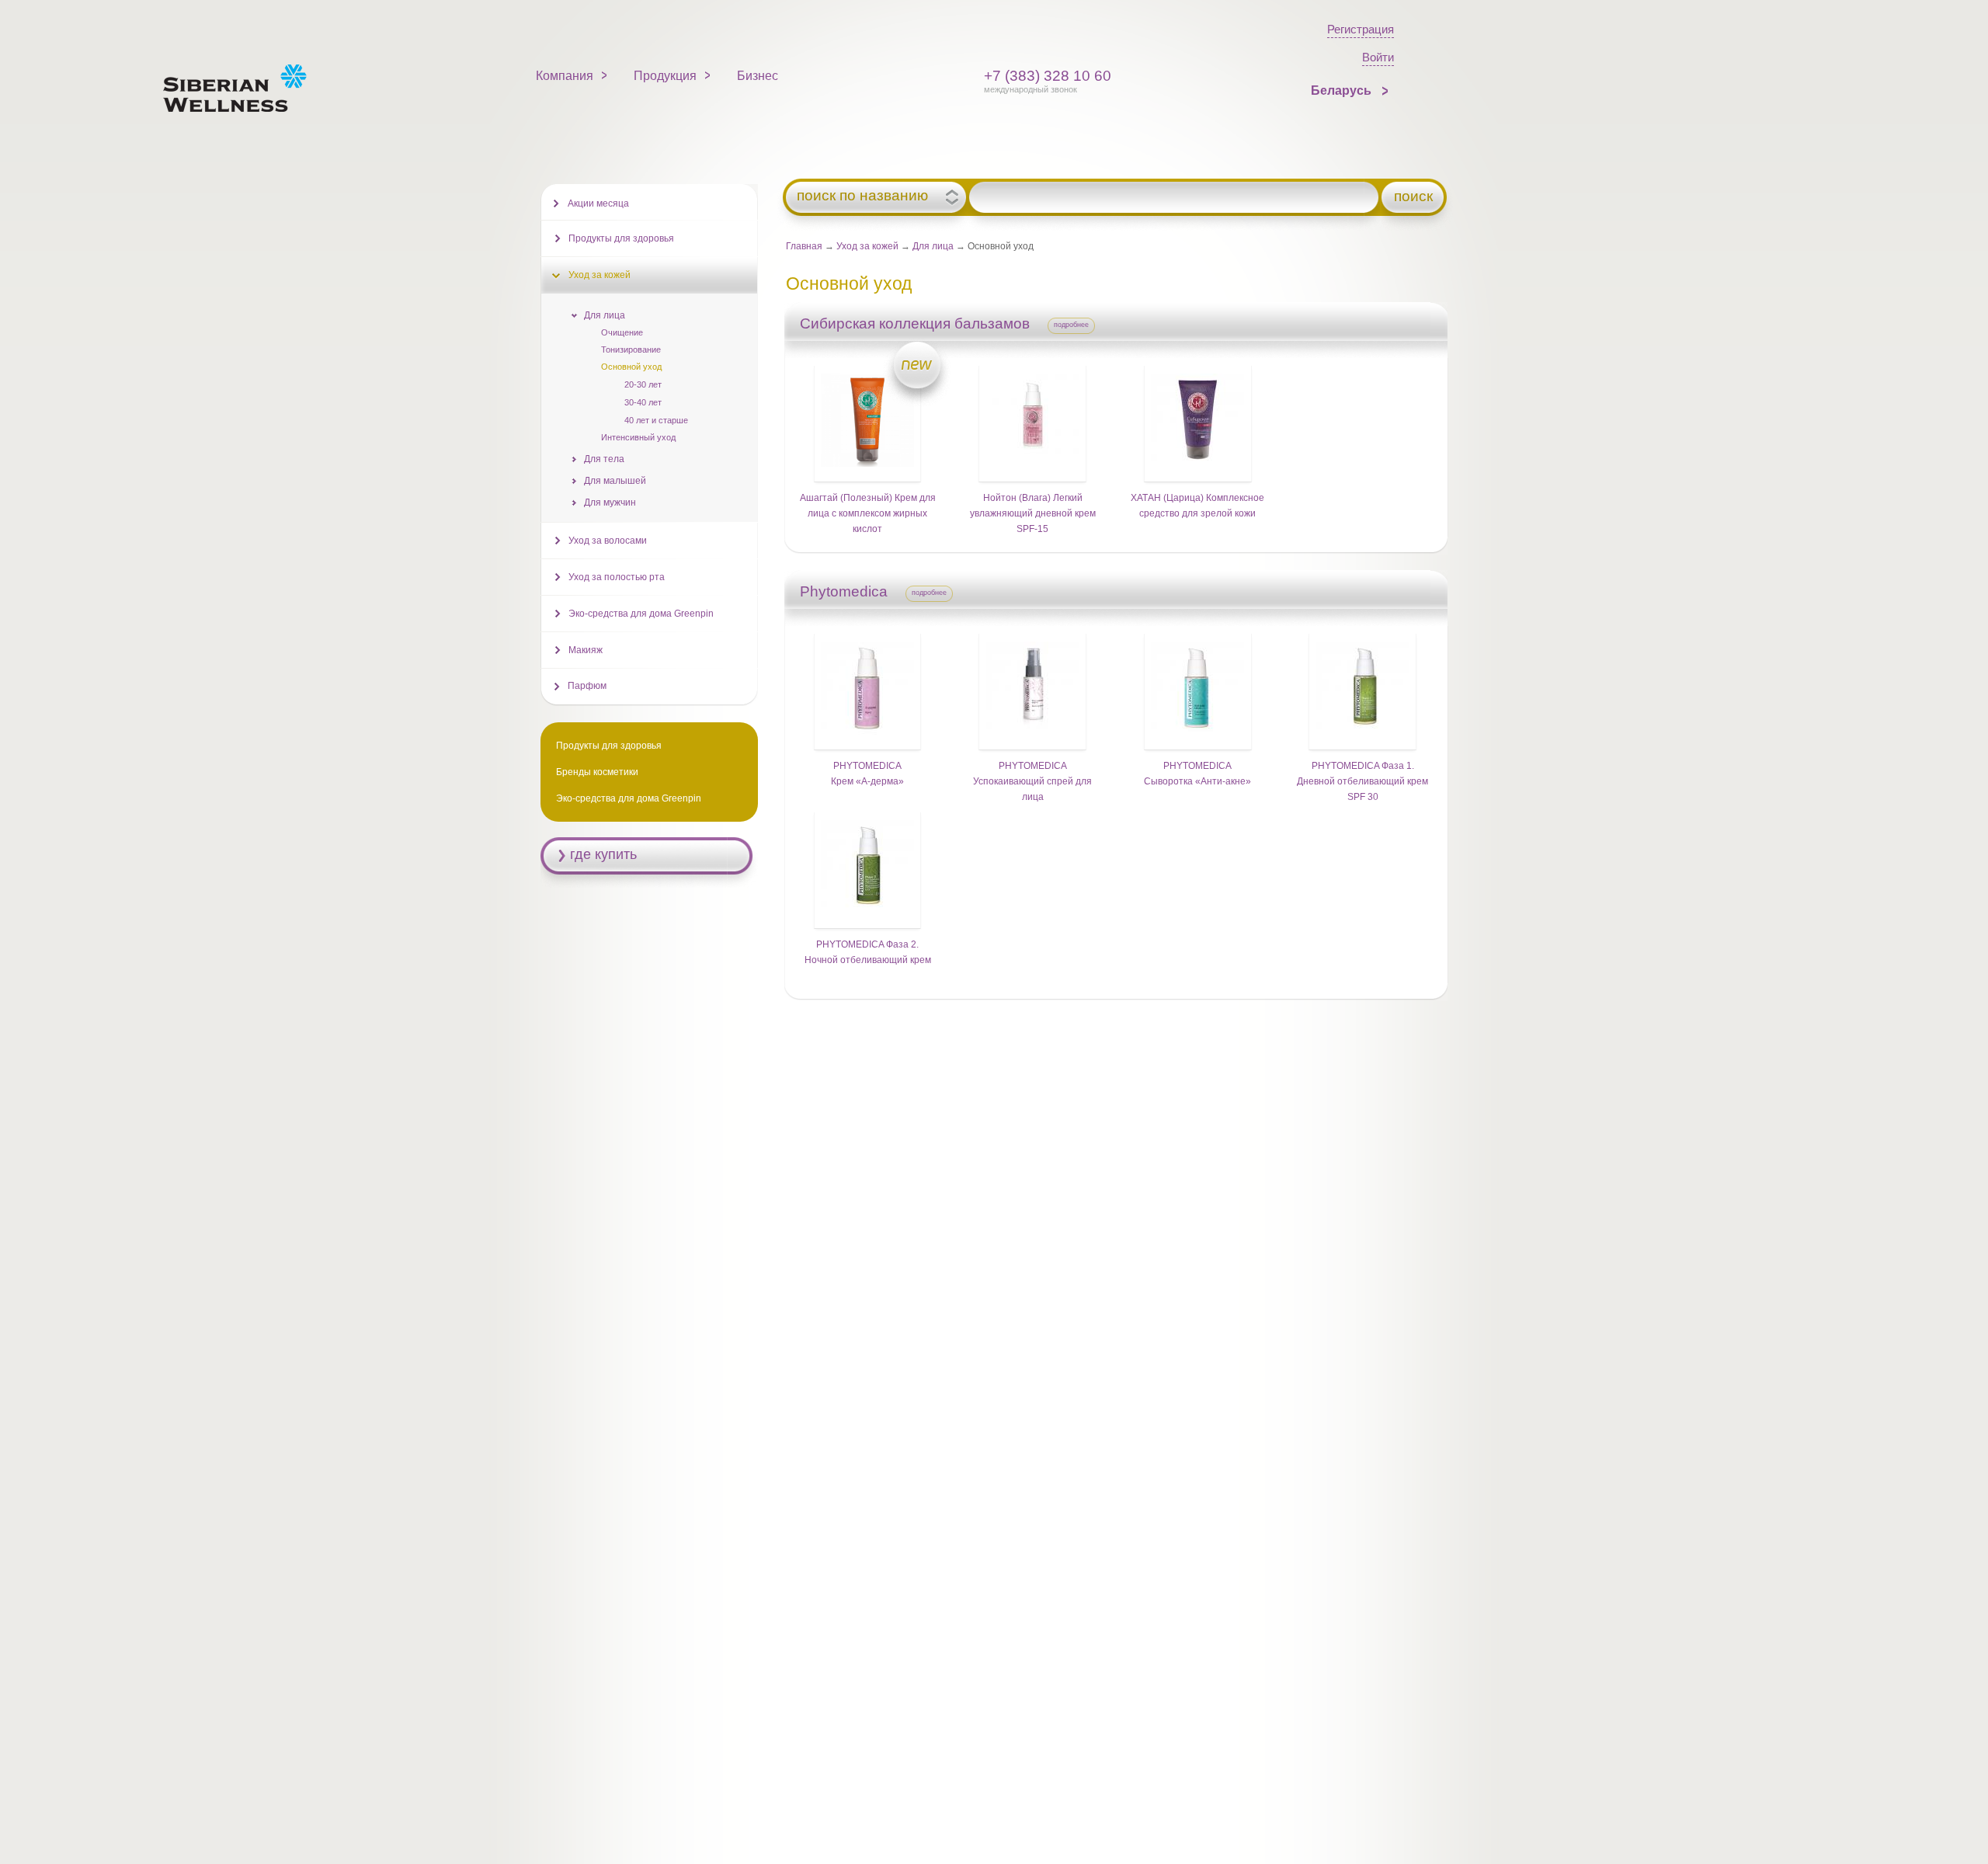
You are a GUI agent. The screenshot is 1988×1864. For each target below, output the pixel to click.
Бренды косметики (597, 772)
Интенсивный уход (638, 437)
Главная (804, 246)
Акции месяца (598, 203)
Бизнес (758, 76)
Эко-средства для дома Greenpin (641, 614)
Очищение (622, 332)
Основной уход (631, 367)
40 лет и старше (656, 420)
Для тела (604, 459)
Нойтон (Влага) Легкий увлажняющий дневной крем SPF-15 (1033, 513)
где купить (603, 854)
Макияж (586, 650)
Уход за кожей (867, 246)
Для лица (933, 246)
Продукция (665, 76)
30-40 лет (643, 402)
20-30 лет (643, 384)
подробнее (1071, 325)
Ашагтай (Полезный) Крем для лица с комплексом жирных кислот (868, 513)
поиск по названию (862, 196)
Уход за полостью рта (617, 577)
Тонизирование (631, 349)
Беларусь (1343, 90)
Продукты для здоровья (621, 238)
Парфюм (587, 686)
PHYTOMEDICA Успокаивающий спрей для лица (1032, 781)
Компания (565, 76)
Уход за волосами (608, 541)
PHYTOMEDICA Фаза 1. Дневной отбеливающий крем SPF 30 (1362, 781)
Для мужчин (610, 503)
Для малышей (615, 481)
